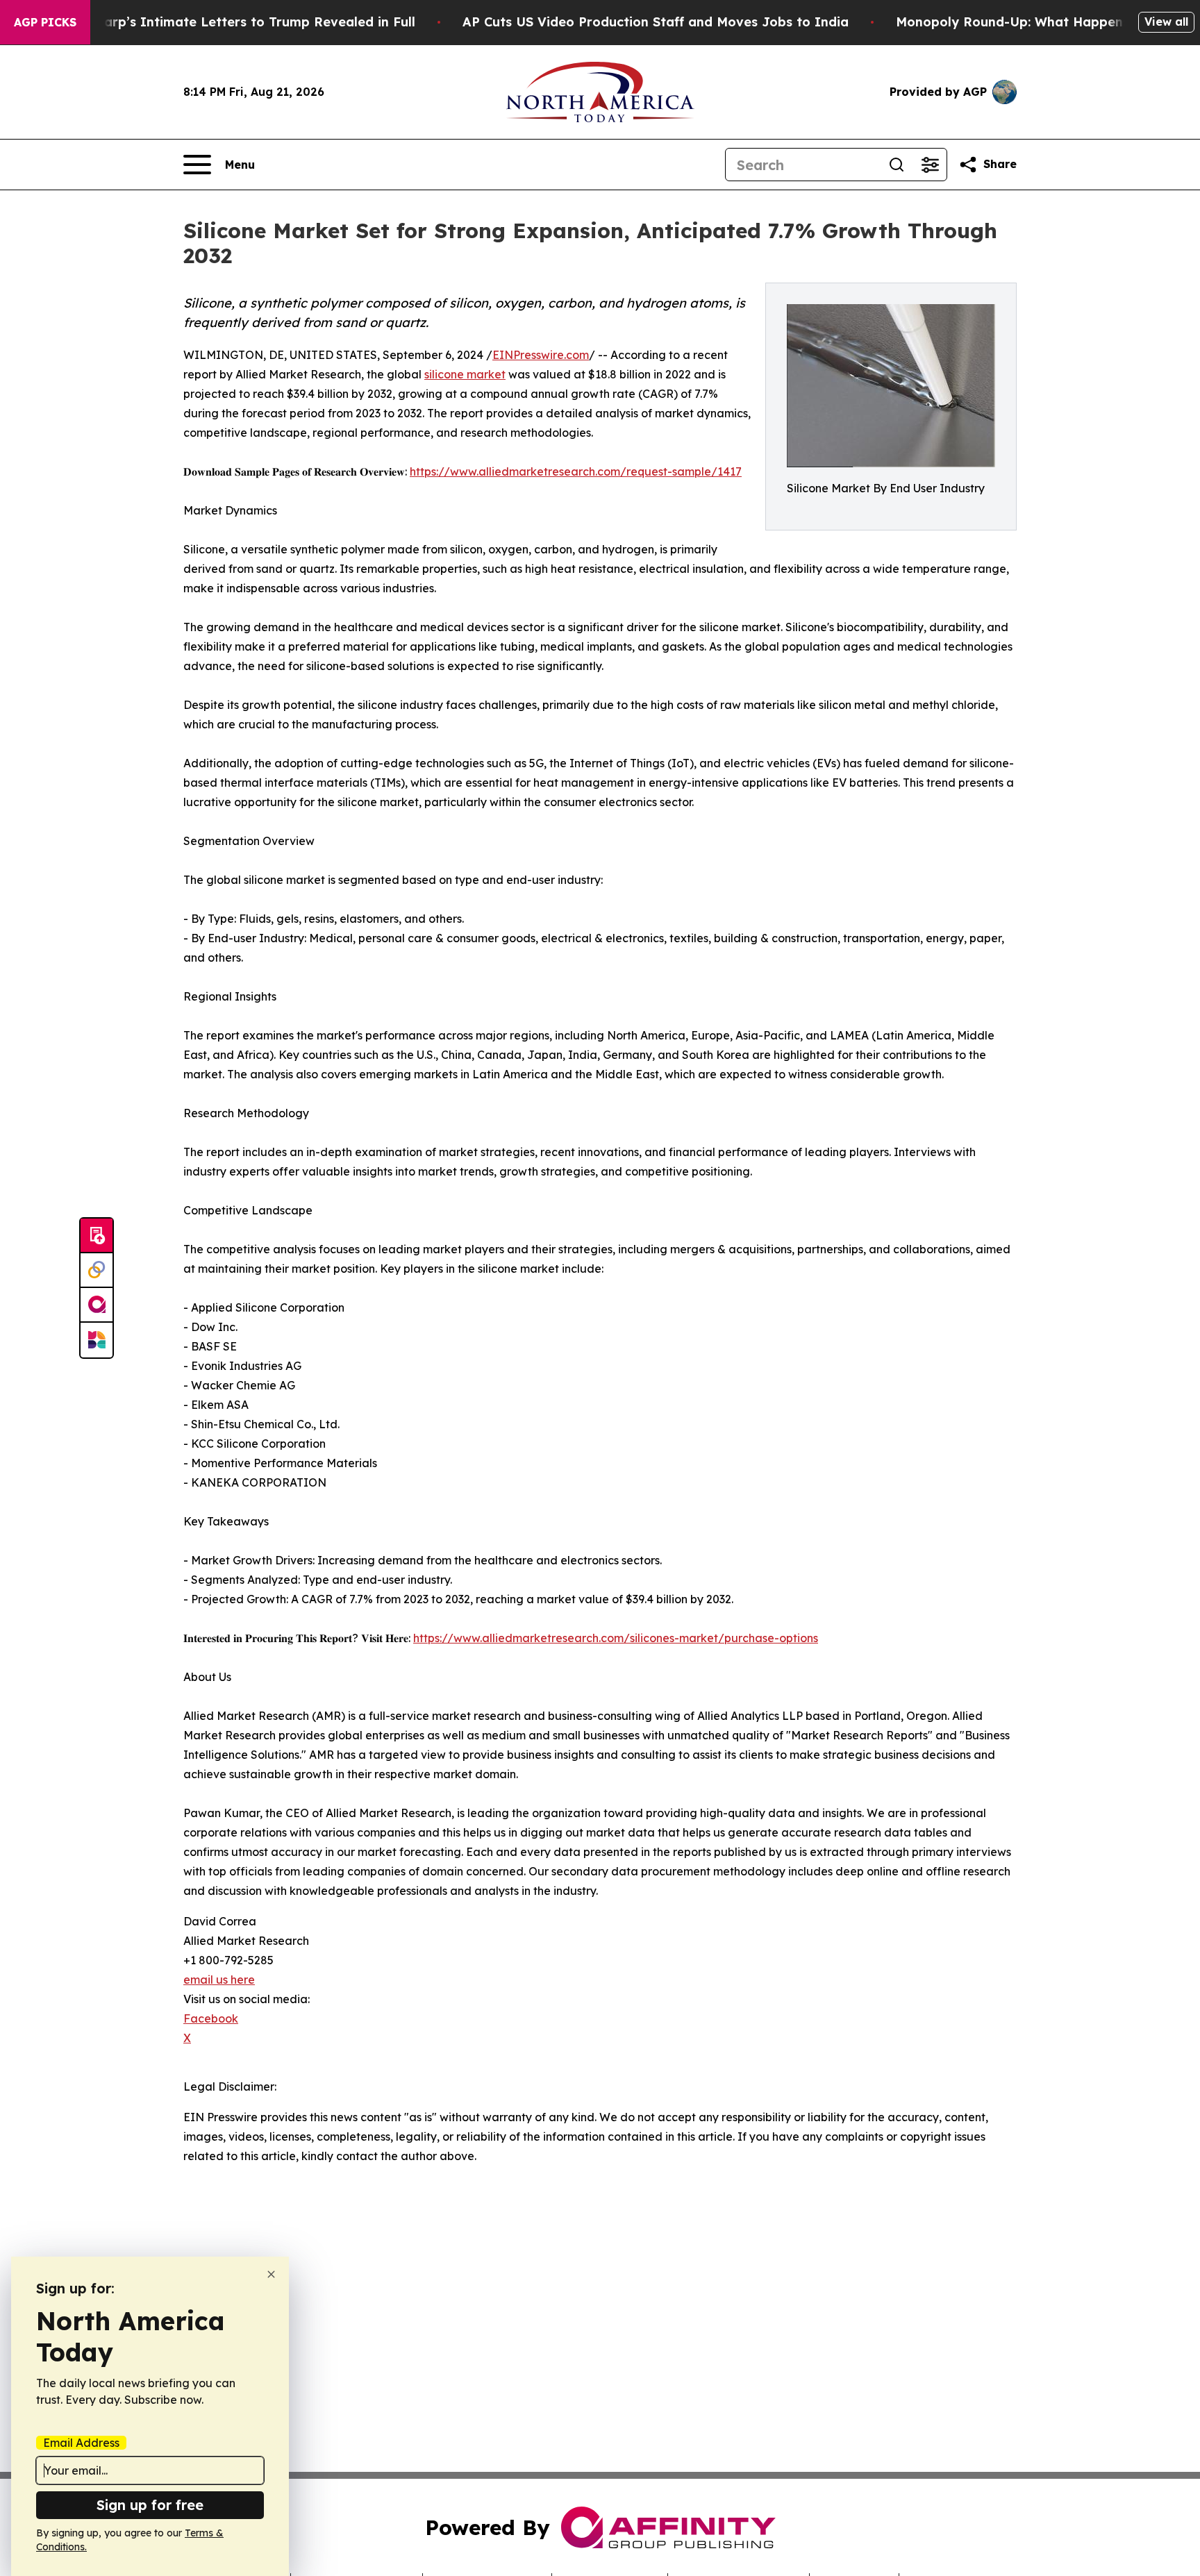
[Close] (271, 2274)
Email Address (81, 2443)
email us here (219, 1980)
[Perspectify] (97, 1271)
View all (1166, 22)
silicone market (465, 374)
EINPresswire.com (541, 355)
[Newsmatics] (97, 1340)
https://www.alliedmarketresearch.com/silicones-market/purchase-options (616, 1638)
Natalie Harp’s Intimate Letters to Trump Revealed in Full (229, 22)
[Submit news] (97, 1236)
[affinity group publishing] (97, 1305)
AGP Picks (45, 22)
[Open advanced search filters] (930, 165)
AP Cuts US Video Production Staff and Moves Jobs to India (656, 22)
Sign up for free (150, 2505)
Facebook (211, 2018)
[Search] (897, 165)
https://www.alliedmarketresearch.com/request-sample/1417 (576, 471)
